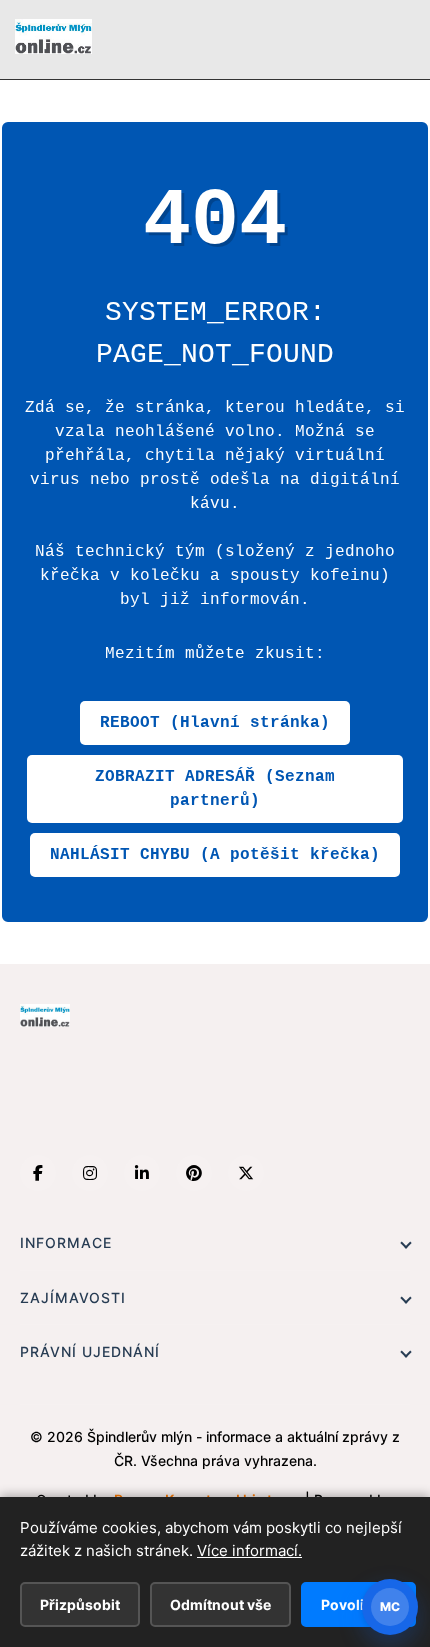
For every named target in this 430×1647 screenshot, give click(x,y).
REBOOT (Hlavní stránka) (215, 723)
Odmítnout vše (220, 1604)
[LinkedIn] (142, 1173)
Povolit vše (358, 1604)
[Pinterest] (194, 1173)
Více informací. (249, 1550)
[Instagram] (90, 1173)
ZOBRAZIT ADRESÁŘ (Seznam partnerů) (215, 789)
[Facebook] (38, 1173)
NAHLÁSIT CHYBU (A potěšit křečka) (215, 855)
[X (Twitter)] (246, 1173)
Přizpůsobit (80, 1604)
